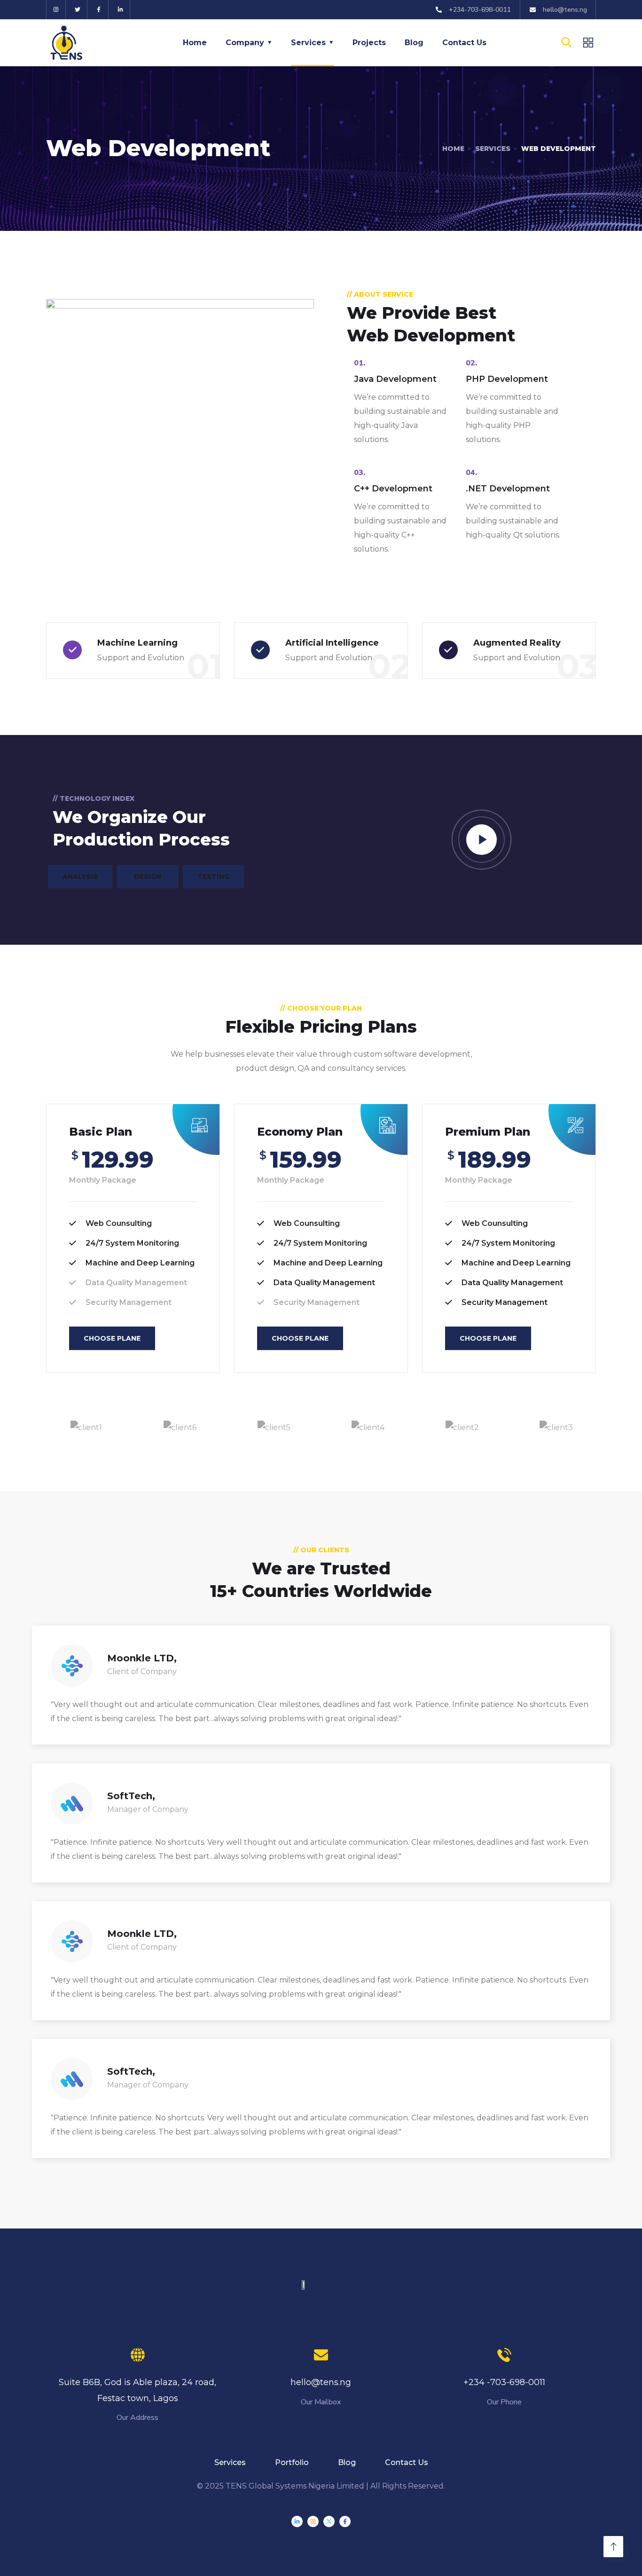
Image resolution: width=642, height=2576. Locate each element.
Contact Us (464, 43)
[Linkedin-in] (121, 10)
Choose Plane (112, 1338)
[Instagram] (56, 10)
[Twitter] (78, 10)
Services (308, 43)
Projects (369, 43)
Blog (414, 43)
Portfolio (292, 2462)
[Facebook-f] (99, 10)
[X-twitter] (329, 2521)
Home (195, 43)
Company (245, 43)
